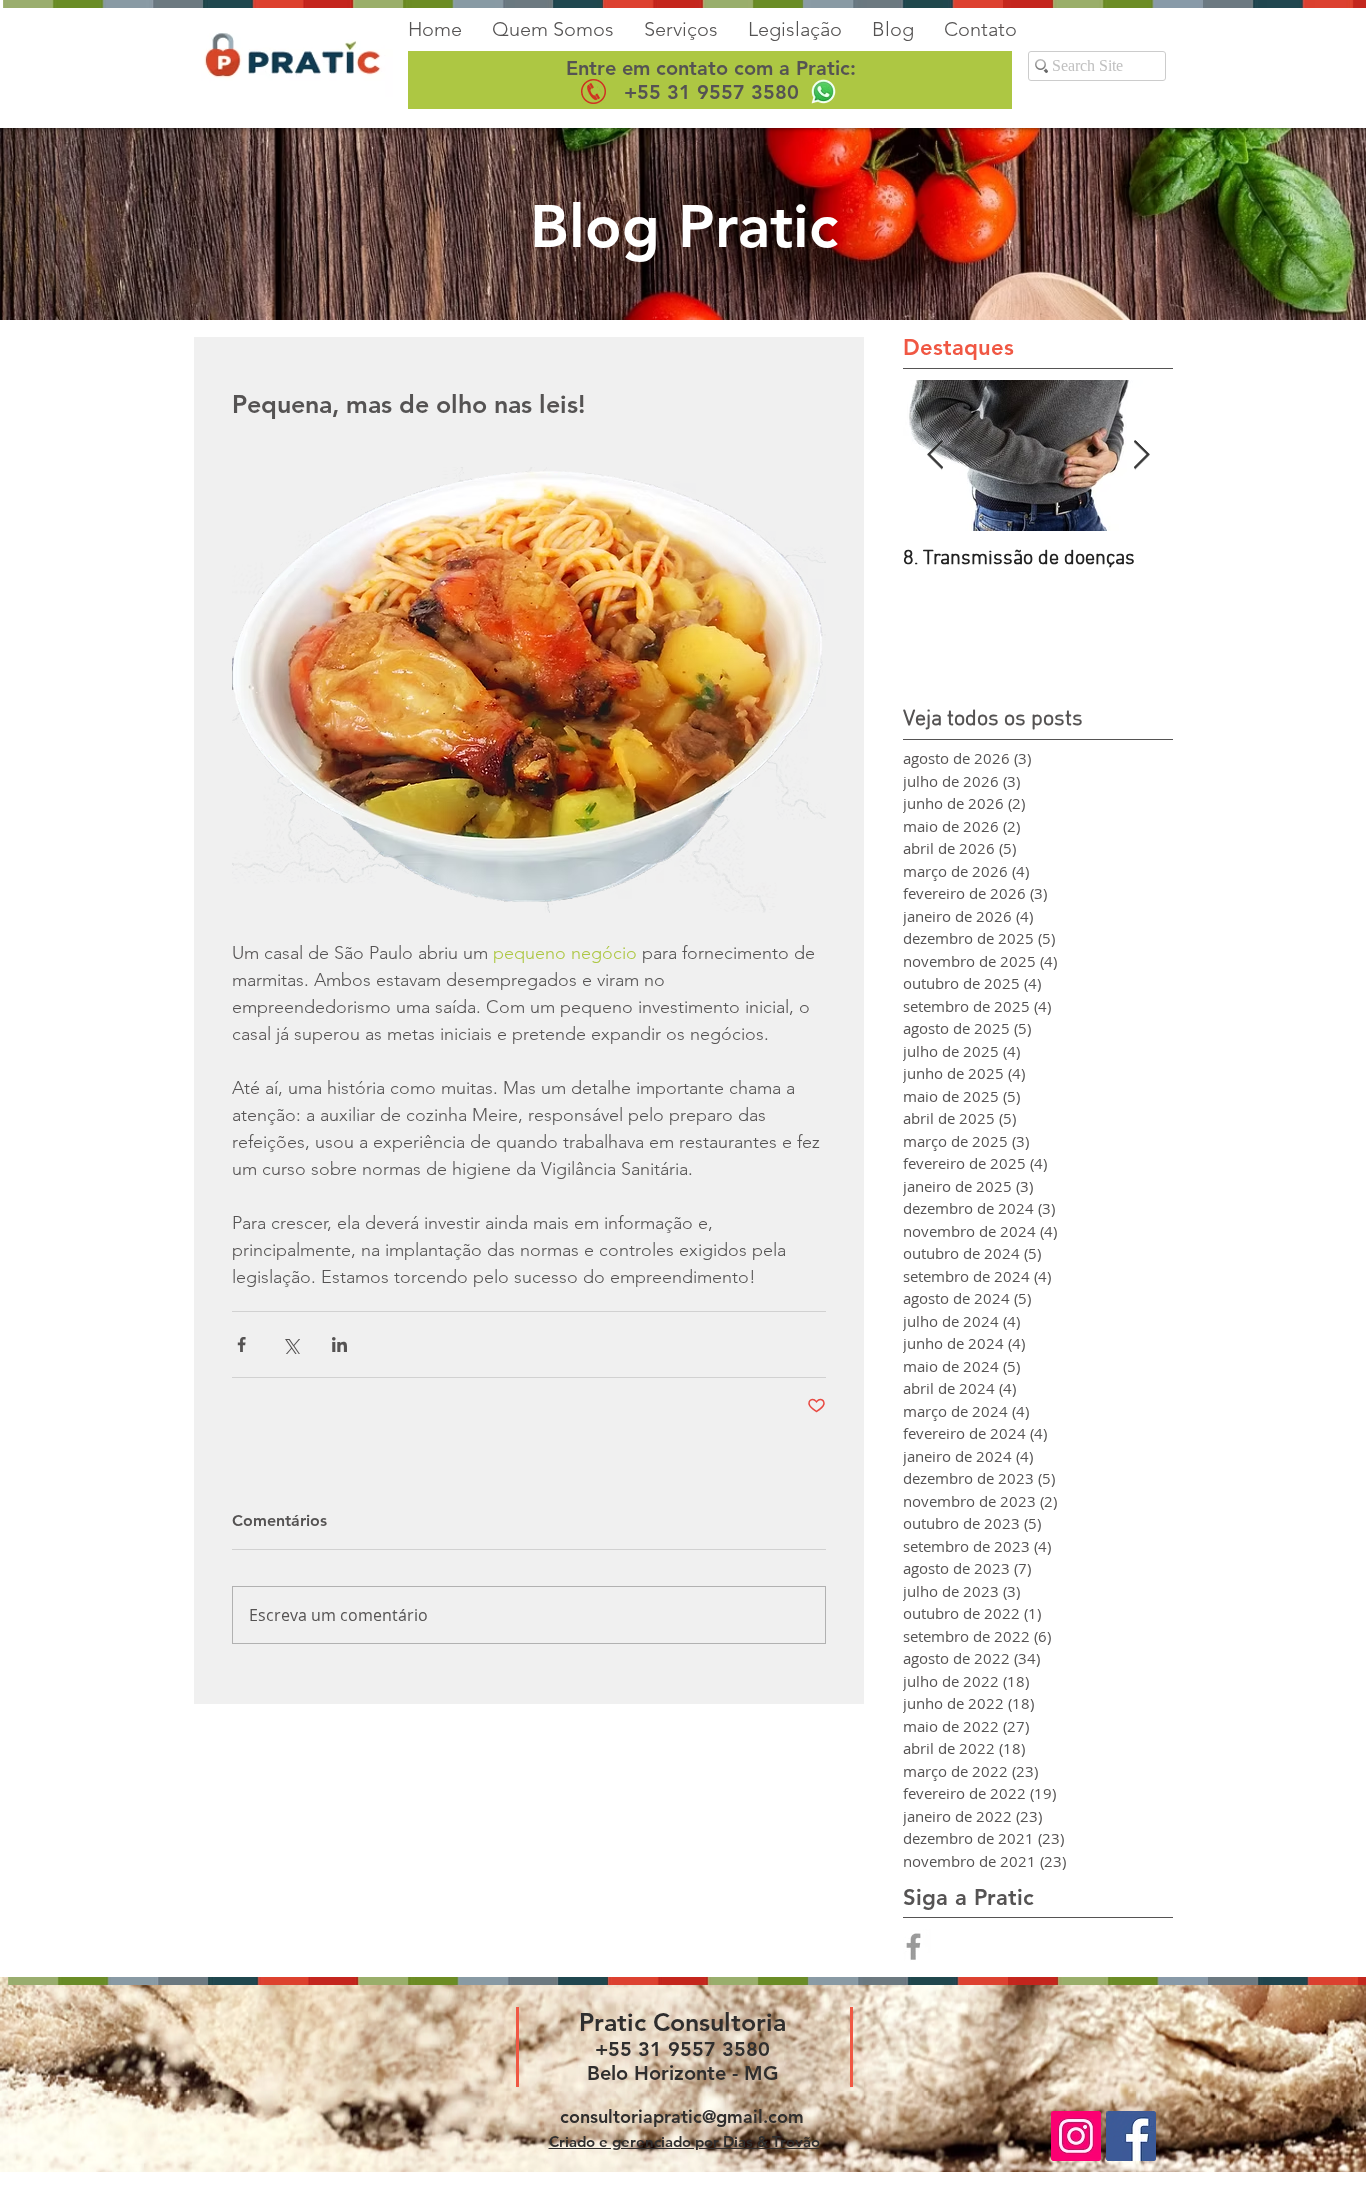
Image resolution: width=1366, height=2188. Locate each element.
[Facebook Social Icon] (1131, 2136)
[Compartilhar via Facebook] (241, 1344)
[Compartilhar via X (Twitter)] (290, 1344)
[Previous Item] (935, 455)
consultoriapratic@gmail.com (682, 2116)
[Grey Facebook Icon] (913, 1946)
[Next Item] (1141, 455)
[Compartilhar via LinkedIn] (339, 1344)
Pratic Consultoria (682, 2022)
